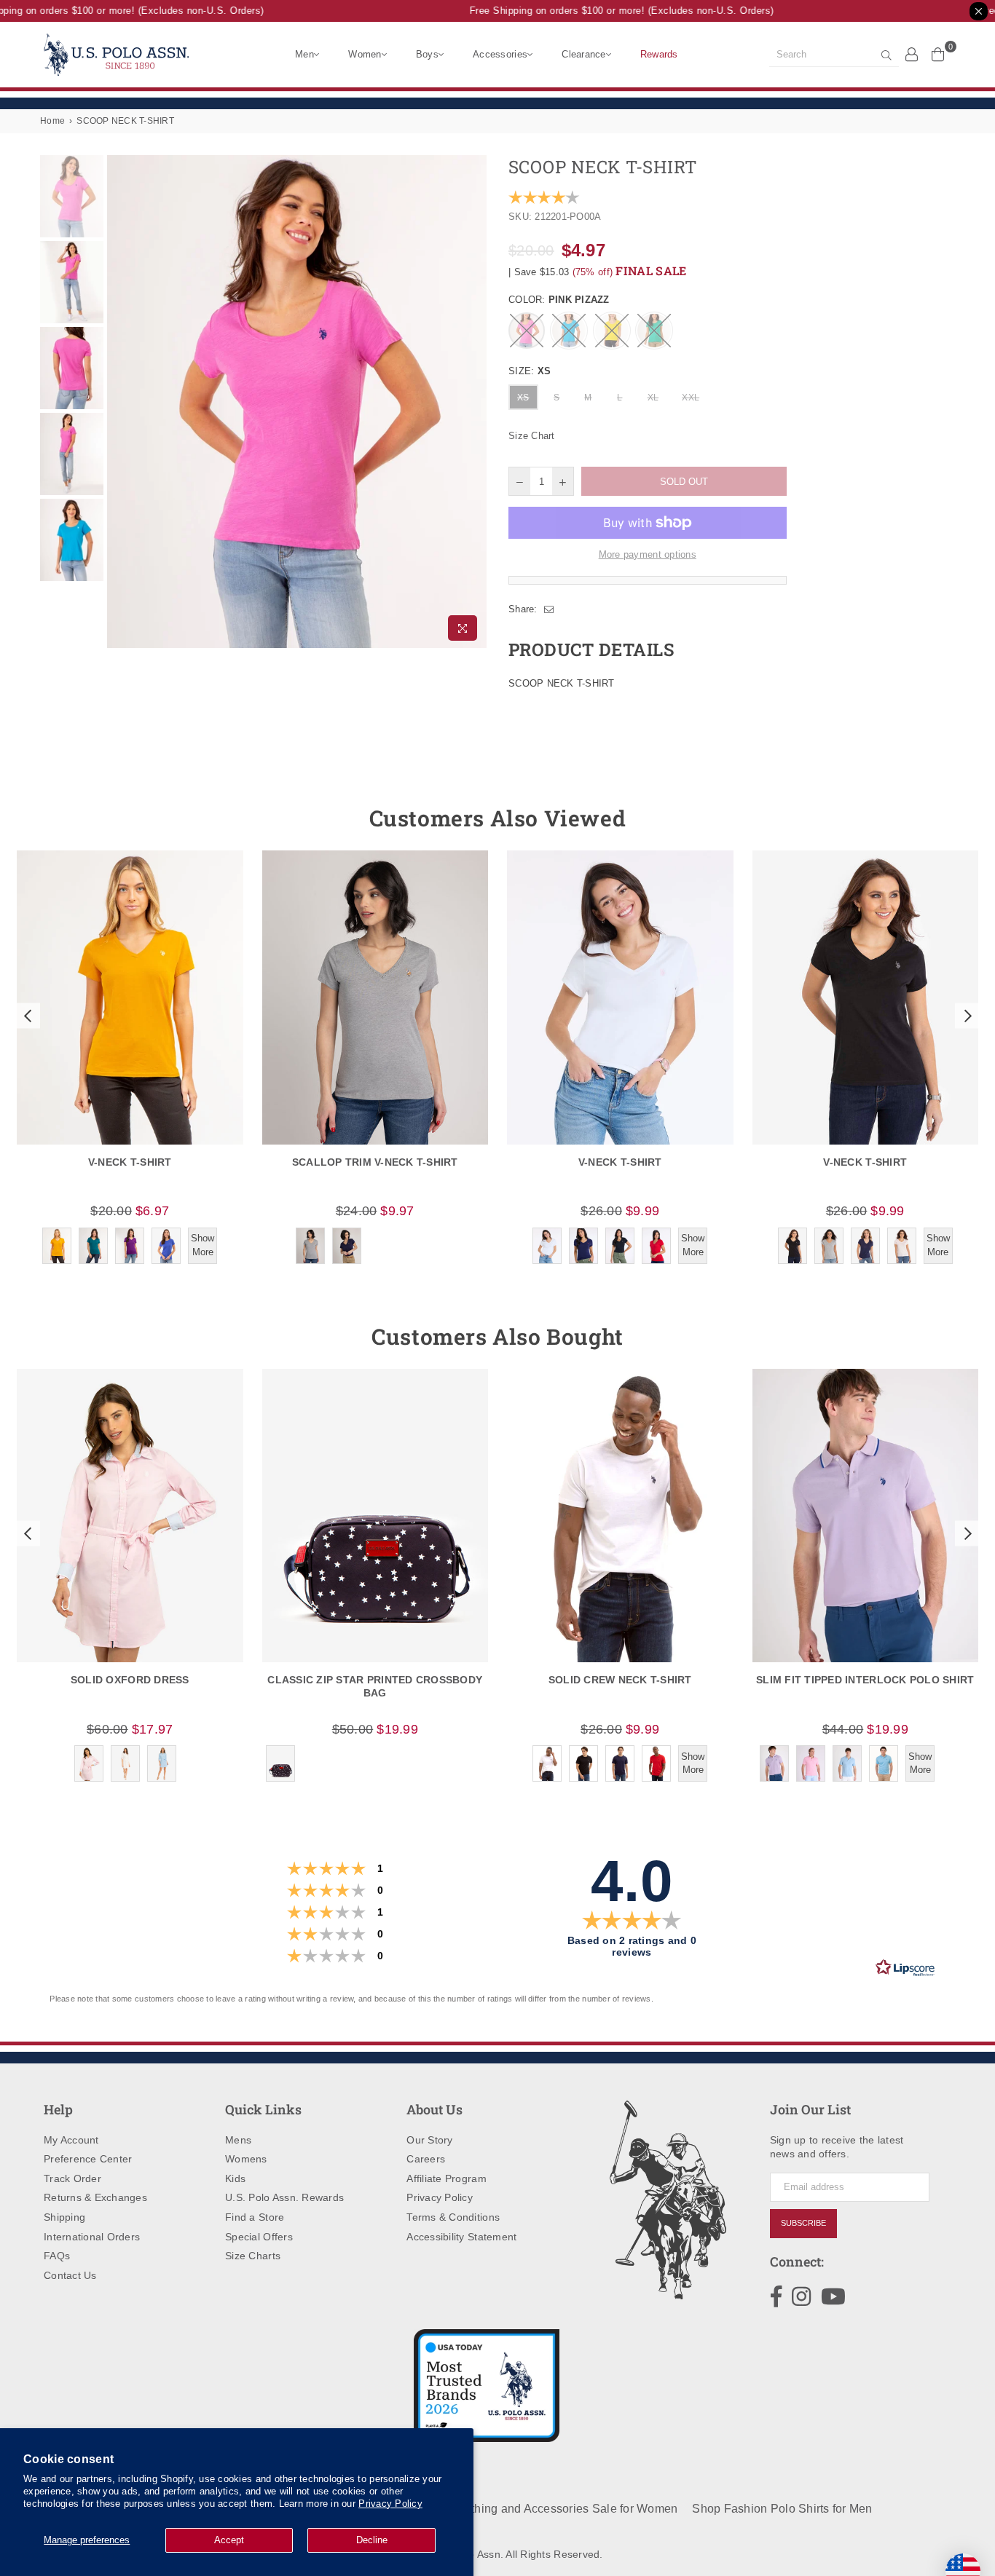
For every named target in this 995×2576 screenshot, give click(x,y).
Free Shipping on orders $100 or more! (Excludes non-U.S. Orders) (604, 11)
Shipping (64, 2217)
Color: (559, 300)
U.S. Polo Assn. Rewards (284, 2197)
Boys (427, 54)
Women (365, 54)
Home (52, 121)
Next (474, 402)
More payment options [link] (648, 554)
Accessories (500, 54)
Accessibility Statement (461, 2237)
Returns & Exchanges (95, 2197)
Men (304, 54)
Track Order (72, 2178)
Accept (229, 2540)
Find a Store (255, 2217)
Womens (246, 2159)
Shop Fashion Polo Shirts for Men (782, 2509)
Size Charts (253, 2256)
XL (653, 398)
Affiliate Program (446, 2178)
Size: (530, 371)
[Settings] (912, 54)
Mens (238, 2140)
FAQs (57, 2256)
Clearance (583, 54)
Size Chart (532, 436)
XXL (691, 398)
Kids (235, 2178)
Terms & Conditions (453, 2217)
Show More (202, 1245)
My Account (71, 2140)
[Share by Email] (549, 609)
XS (523, 398)
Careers (426, 2159)
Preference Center (88, 2159)
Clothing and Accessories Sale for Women (565, 2509)
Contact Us (70, 2275)
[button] (26, 1016)
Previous (120, 402)
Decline (372, 2540)
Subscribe (803, 2223)
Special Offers (259, 2237)
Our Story (429, 2140)
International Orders (92, 2237)
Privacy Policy (390, 2504)
